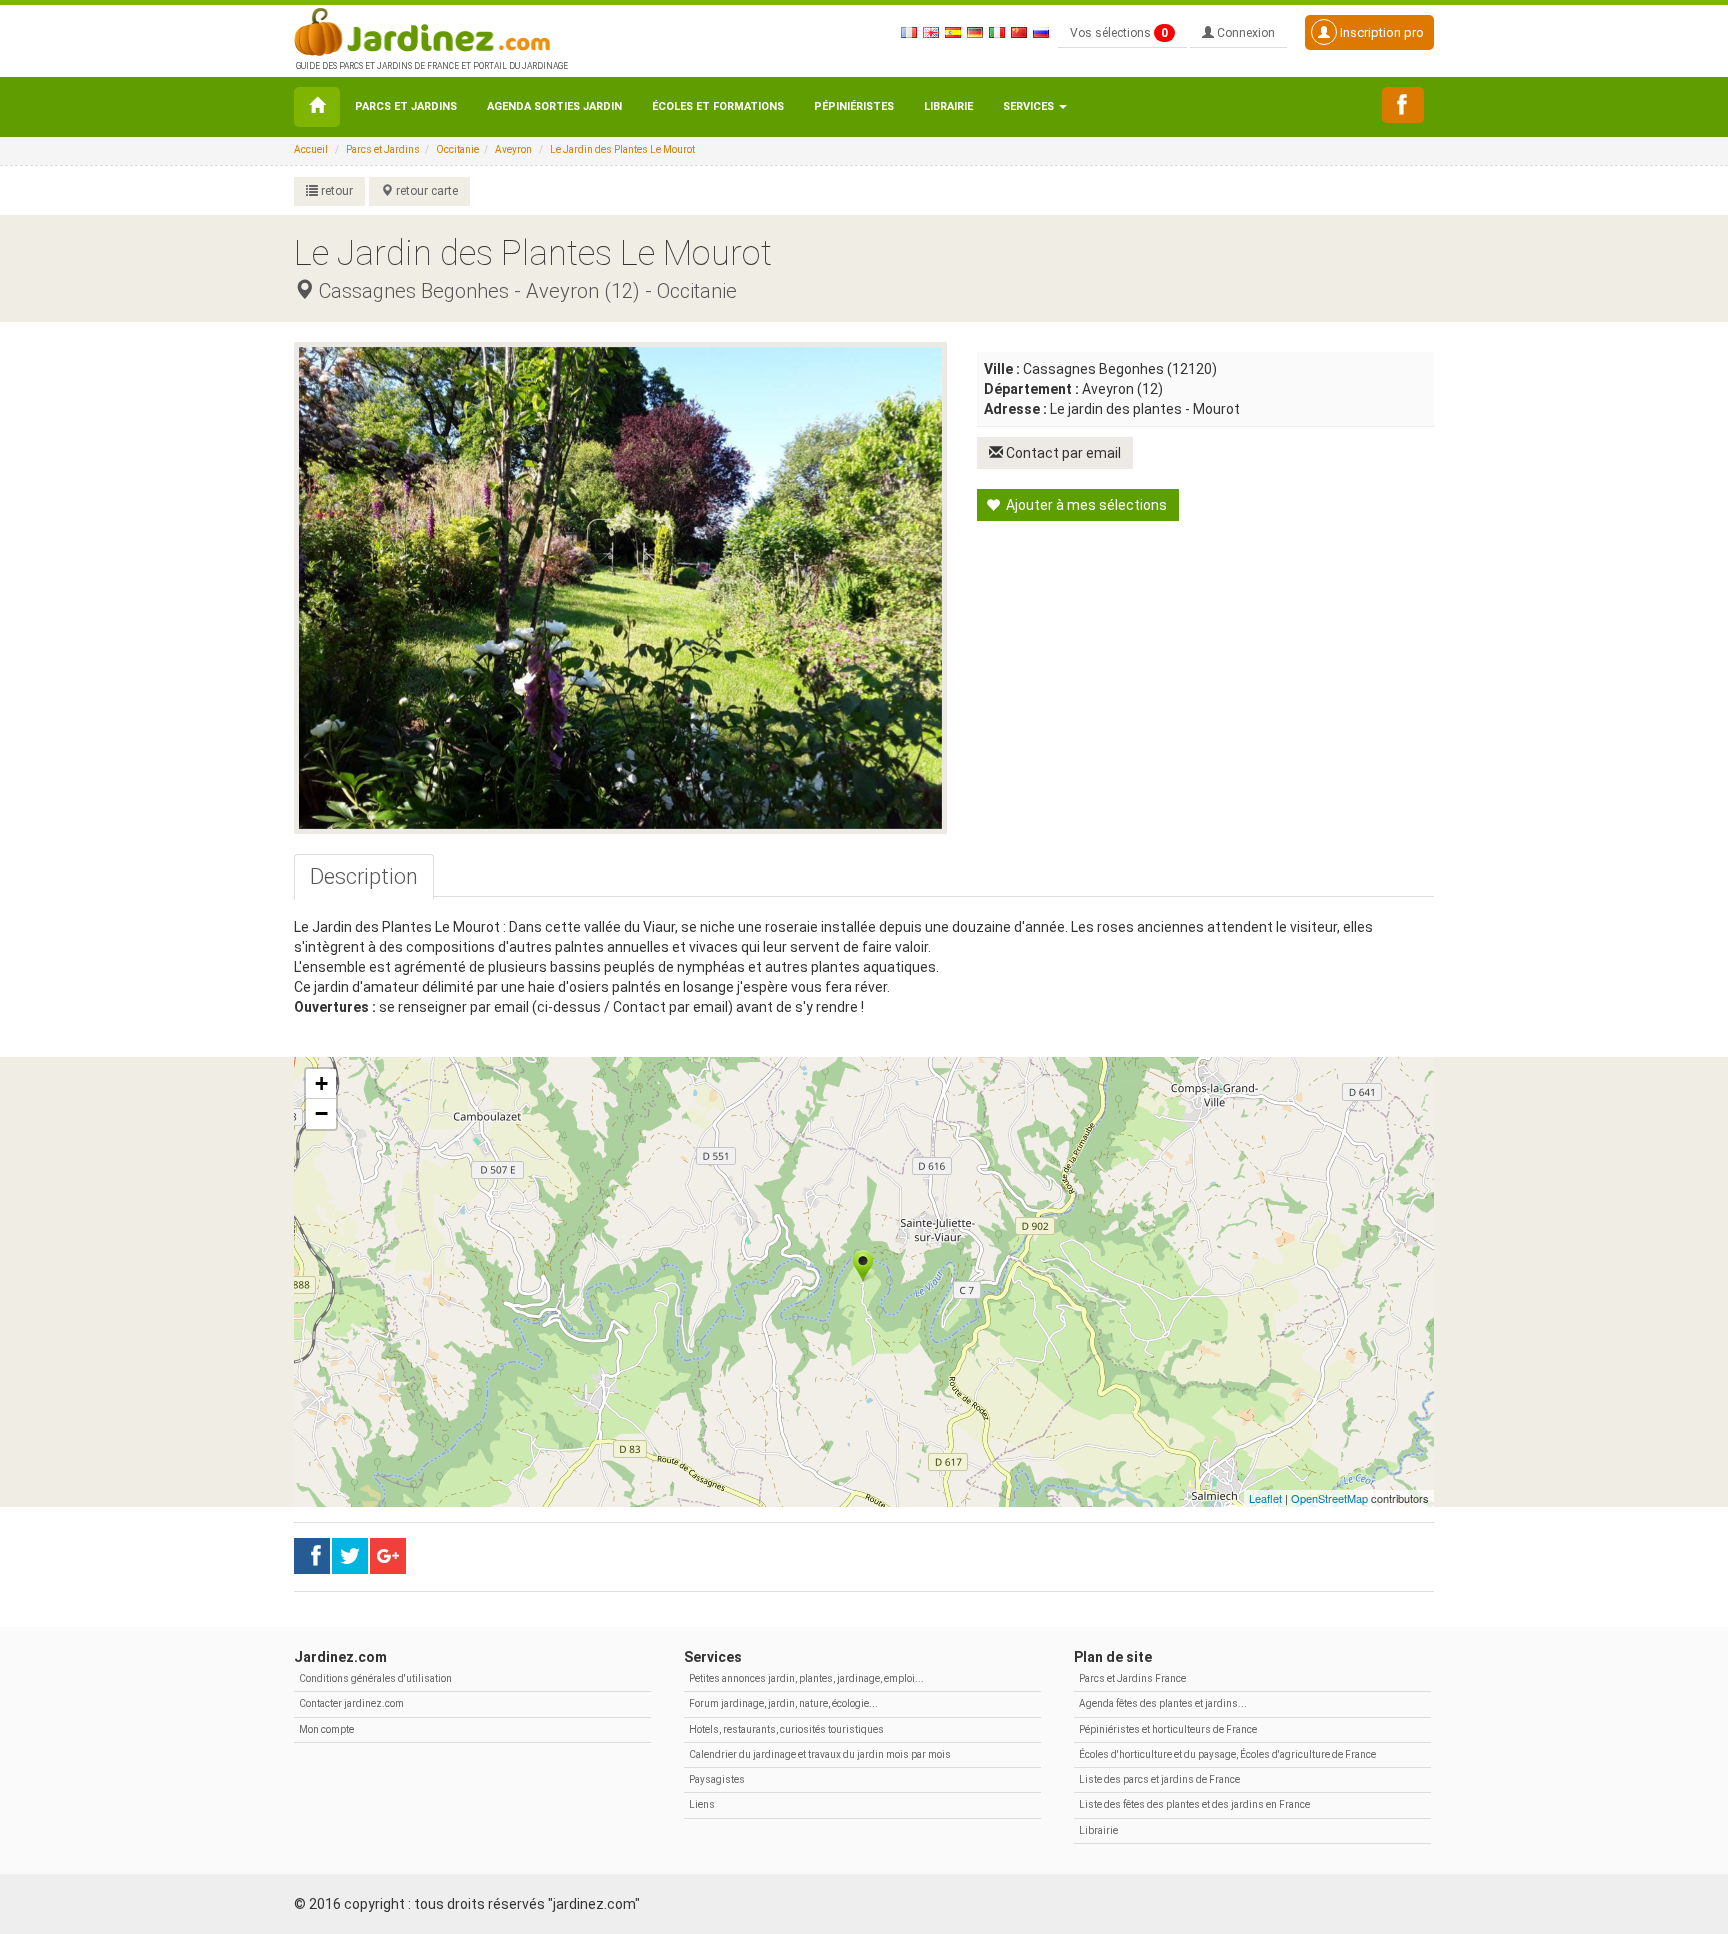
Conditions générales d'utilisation (375, 1678)
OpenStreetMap (1329, 1498)
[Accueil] (317, 107)
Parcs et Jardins (406, 106)
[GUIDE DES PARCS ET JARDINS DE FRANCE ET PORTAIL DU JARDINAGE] (430, 30)
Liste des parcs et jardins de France (1159, 1779)
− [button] (321, 1113)
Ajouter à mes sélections (1085, 505)
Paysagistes (717, 1779)
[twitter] (388, 1556)
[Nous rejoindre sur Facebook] (1403, 105)
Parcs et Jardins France (1132, 1678)
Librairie (948, 106)
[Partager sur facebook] (312, 1556)
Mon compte (326, 1729)
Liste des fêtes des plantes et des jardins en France (1194, 1804)
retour (335, 191)
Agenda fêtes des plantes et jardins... (1163, 1703)
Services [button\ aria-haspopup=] (1030, 106)
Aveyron (513, 149)
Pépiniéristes (854, 106)
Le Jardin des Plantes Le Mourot (622, 149)
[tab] (364, 877)
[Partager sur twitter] (350, 1556)
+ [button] (321, 1083)
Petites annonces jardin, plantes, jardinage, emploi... (806, 1678)
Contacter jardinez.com (351, 1703)
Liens (702, 1804)
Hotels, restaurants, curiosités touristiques (786, 1729)
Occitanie (457, 149)
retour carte (425, 191)
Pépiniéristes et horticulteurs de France (1168, 1729)
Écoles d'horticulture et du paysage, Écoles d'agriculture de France (1227, 1754)
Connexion (1244, 33)
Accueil (311, 149)
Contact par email (1062, 453)
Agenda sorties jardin (554, 106)
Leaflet (1265, 1498)
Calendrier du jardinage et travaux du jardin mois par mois (820, 1754)
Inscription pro (1380, 32)
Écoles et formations (718, 106)
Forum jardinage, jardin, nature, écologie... (783, 1703)
